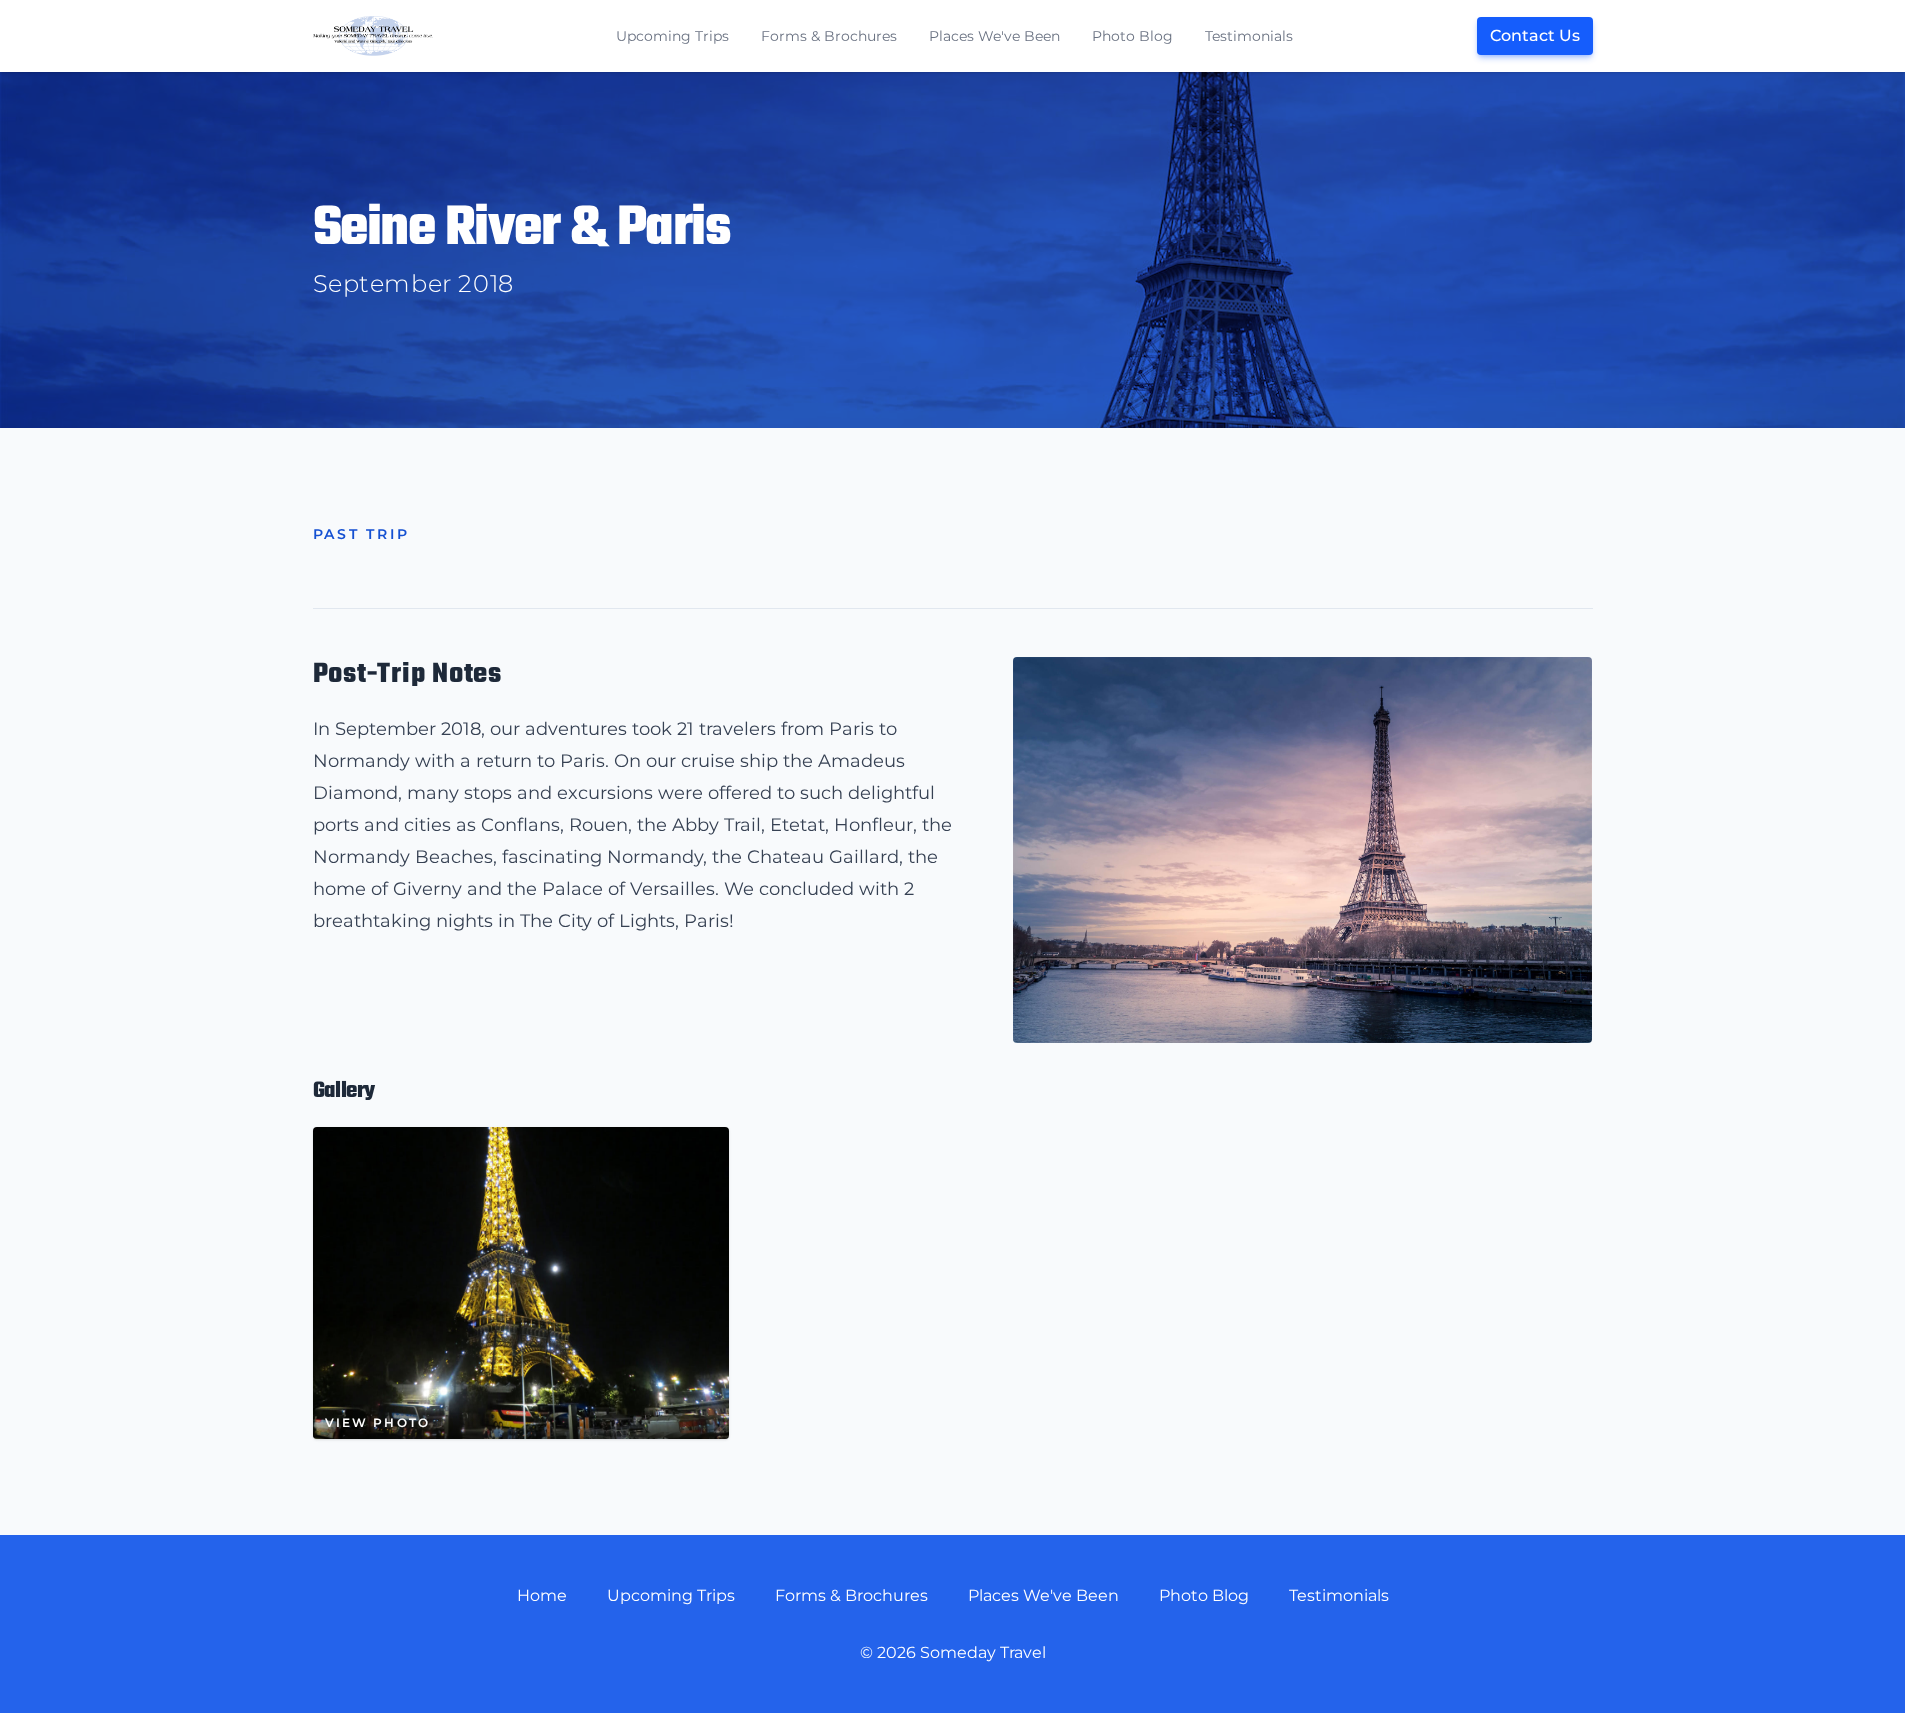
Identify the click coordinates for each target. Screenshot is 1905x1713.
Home (542, 1595)
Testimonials (1249, 36)
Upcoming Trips (672, 36)
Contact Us (1535, 35)
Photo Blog (1132, 36)
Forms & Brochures (829, 36)
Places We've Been (994, 36)
